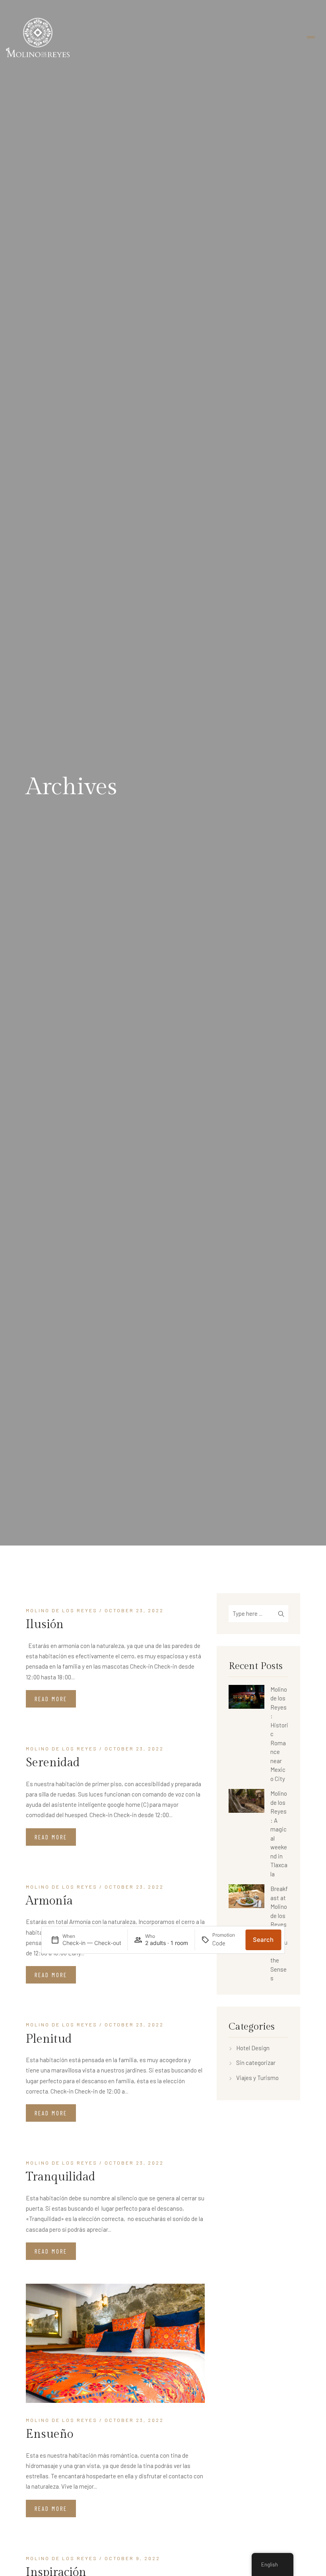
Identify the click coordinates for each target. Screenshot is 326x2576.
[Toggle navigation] (311, 38)
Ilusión (45, 1625)
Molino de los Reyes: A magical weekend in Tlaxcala (279, 1834)
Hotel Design (253, 2048)
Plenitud (49, 2039)
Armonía (49, 1901)
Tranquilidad (61, 2177)
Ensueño (49, 2434)
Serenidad (53, 1763)
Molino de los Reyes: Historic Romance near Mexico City (279, 1734)
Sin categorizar (256, 2063)
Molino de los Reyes (62, 1610)
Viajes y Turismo (257, 2078)
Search (263, 1940)
